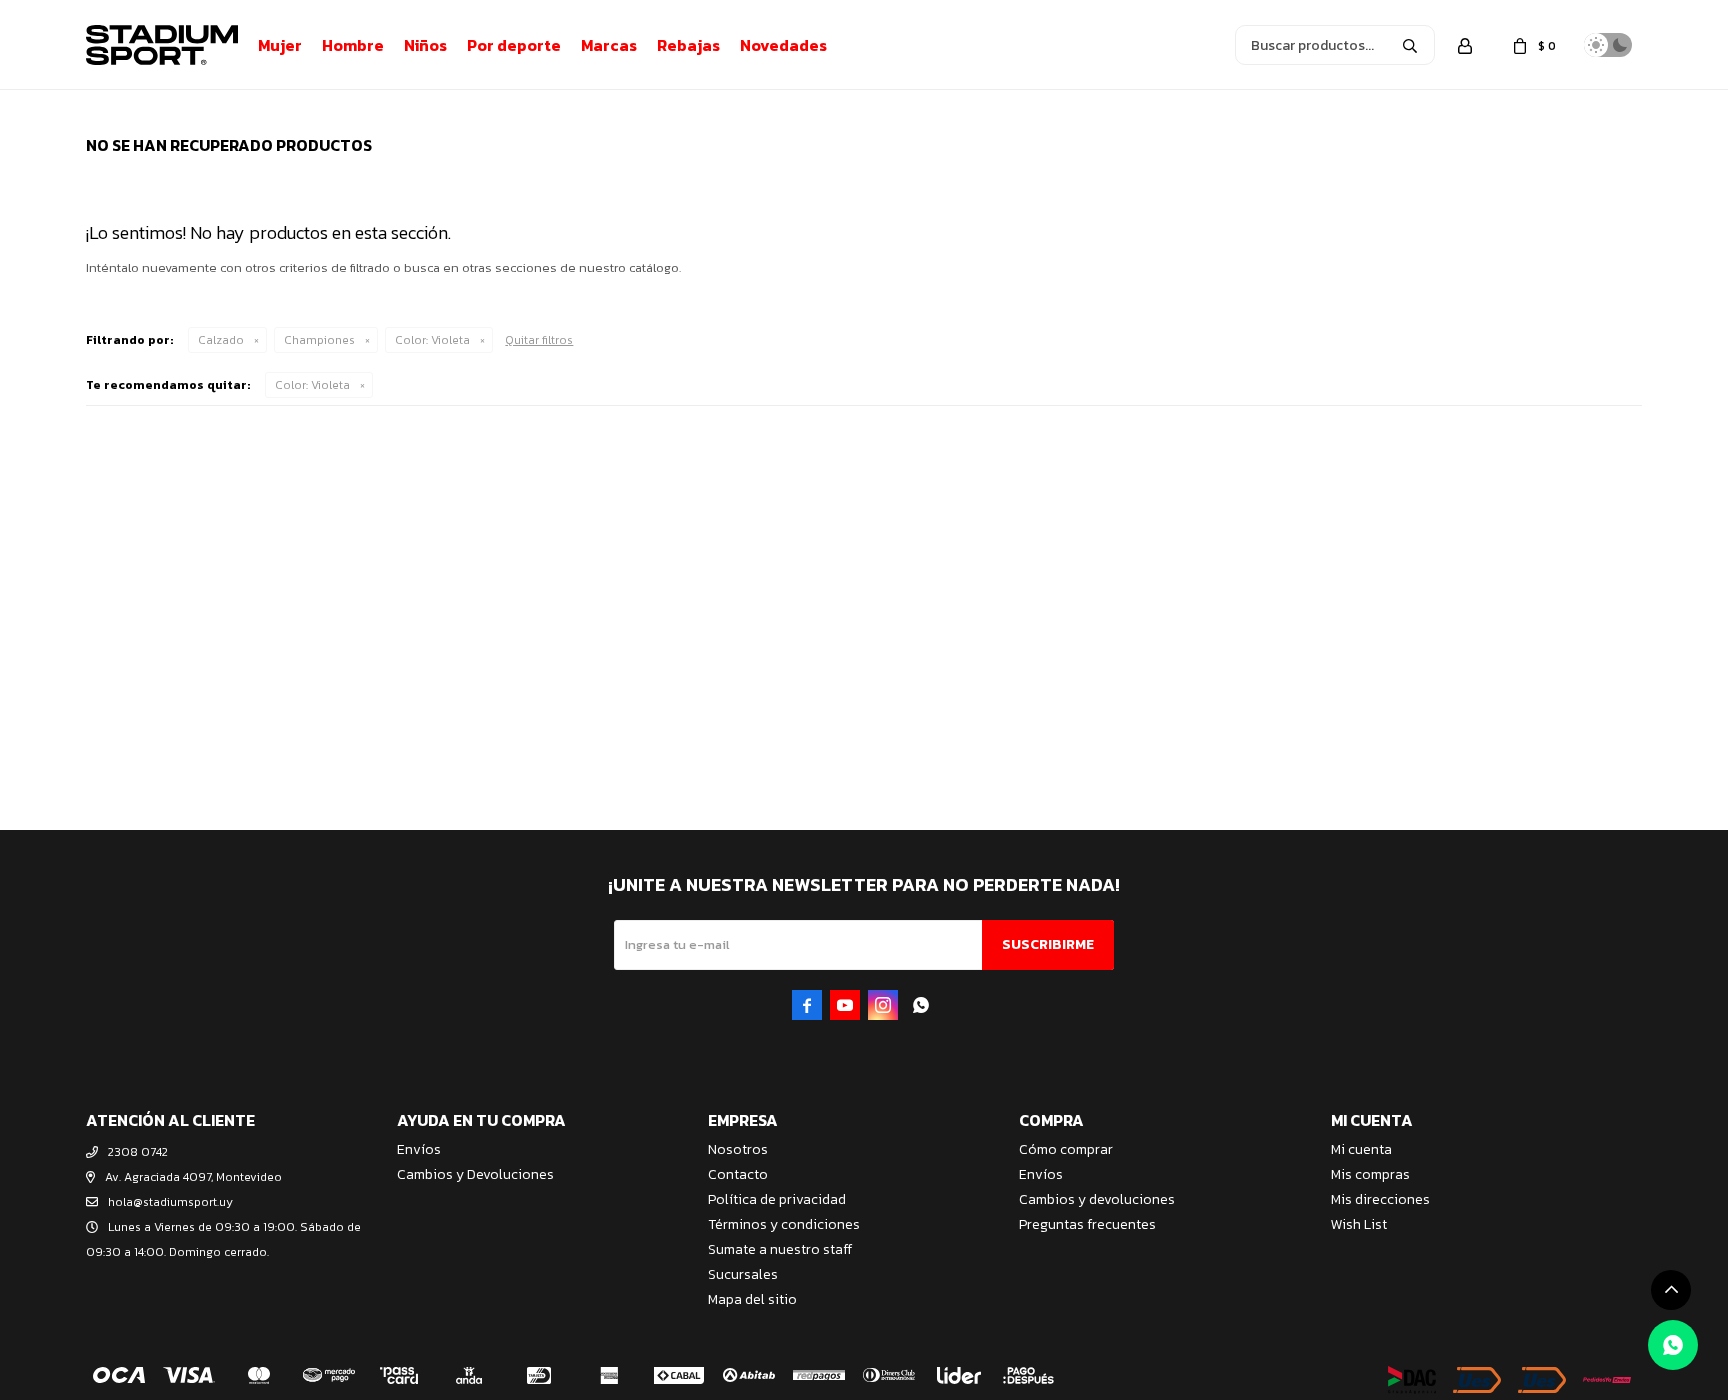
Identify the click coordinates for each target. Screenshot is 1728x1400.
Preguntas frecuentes (1087, 1224)
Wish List (1359, 1224)
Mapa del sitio (752, 1299)
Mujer (280, 45)
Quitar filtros (539, 340)
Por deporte (514, 45)
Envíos (419, 1149)
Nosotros (738, 1149)
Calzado (221, 340)
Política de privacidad (777, 1199)
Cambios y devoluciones (1097, 1199)
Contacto (738, 1174)
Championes (319, 340)
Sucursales (743, 1274)
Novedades (783, 45)
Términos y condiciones (784, 1224)
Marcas (609, 45)
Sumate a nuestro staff (780, 1249)
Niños (425, 45)
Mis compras (1370, 1174)
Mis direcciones (1380, 1199)
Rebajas (688, 45)
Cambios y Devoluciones (475, 1174)
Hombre (353, 45)
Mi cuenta (1361, 1149)
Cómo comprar (1066, 1149)
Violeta (432, 340)
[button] (1410, 45)
